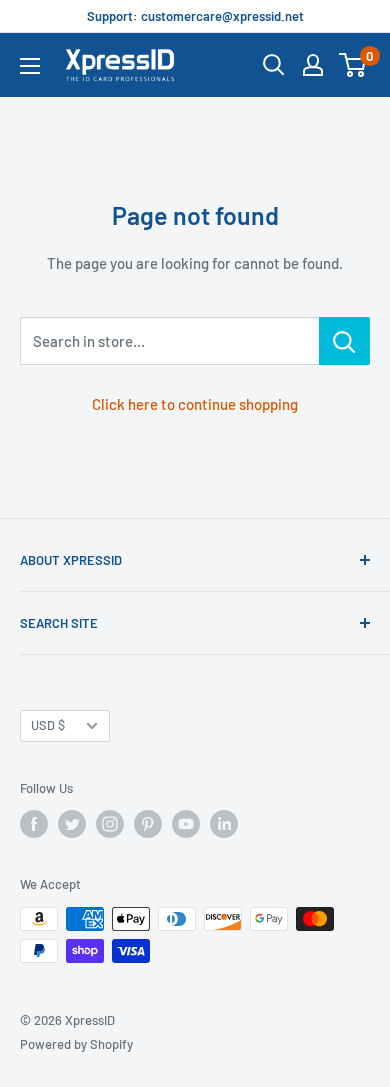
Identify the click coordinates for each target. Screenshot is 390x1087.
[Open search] (274, 65)
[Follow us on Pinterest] (148, 824)
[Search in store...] (344, 341)
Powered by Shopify (76, 1044)
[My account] (313, 65)
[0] (353, 65)
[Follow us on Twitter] (72, 824)
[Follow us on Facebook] (34, 824)
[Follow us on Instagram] (110, 824)
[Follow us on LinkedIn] (224, 824)
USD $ (48, 725)
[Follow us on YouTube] (186, 824)
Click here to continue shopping (195, 404)
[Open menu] (30, 66)
